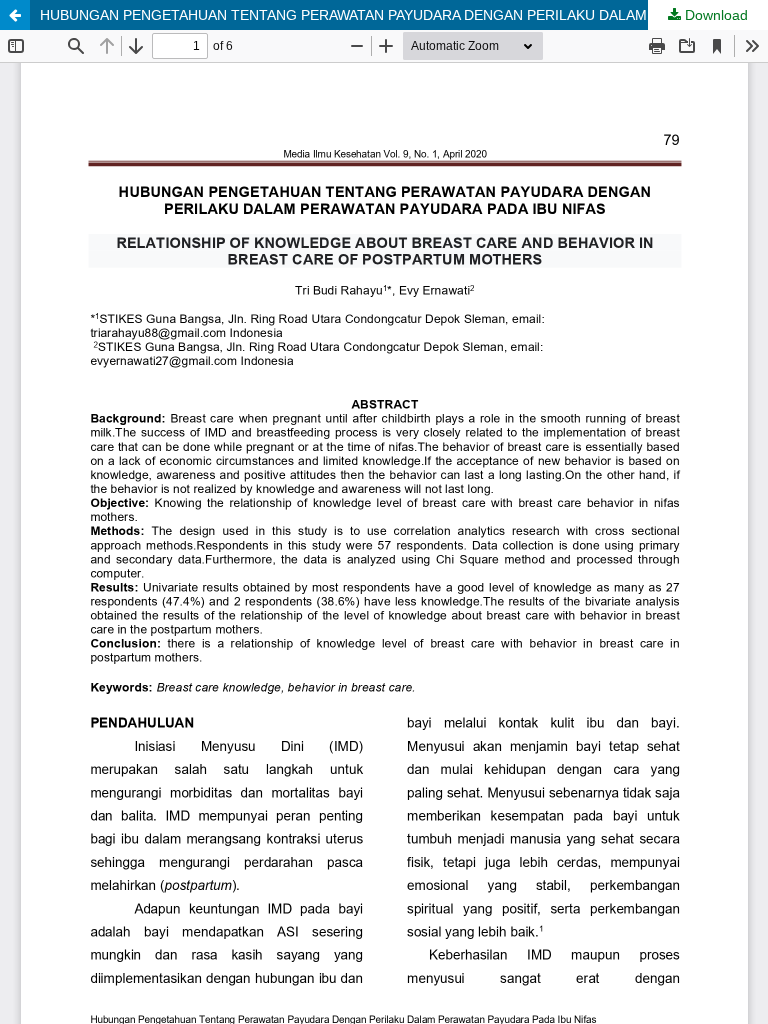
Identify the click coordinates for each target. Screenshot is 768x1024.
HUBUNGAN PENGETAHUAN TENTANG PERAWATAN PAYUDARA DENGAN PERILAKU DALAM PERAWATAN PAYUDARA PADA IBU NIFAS (404, 15)
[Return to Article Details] (15, 15)
